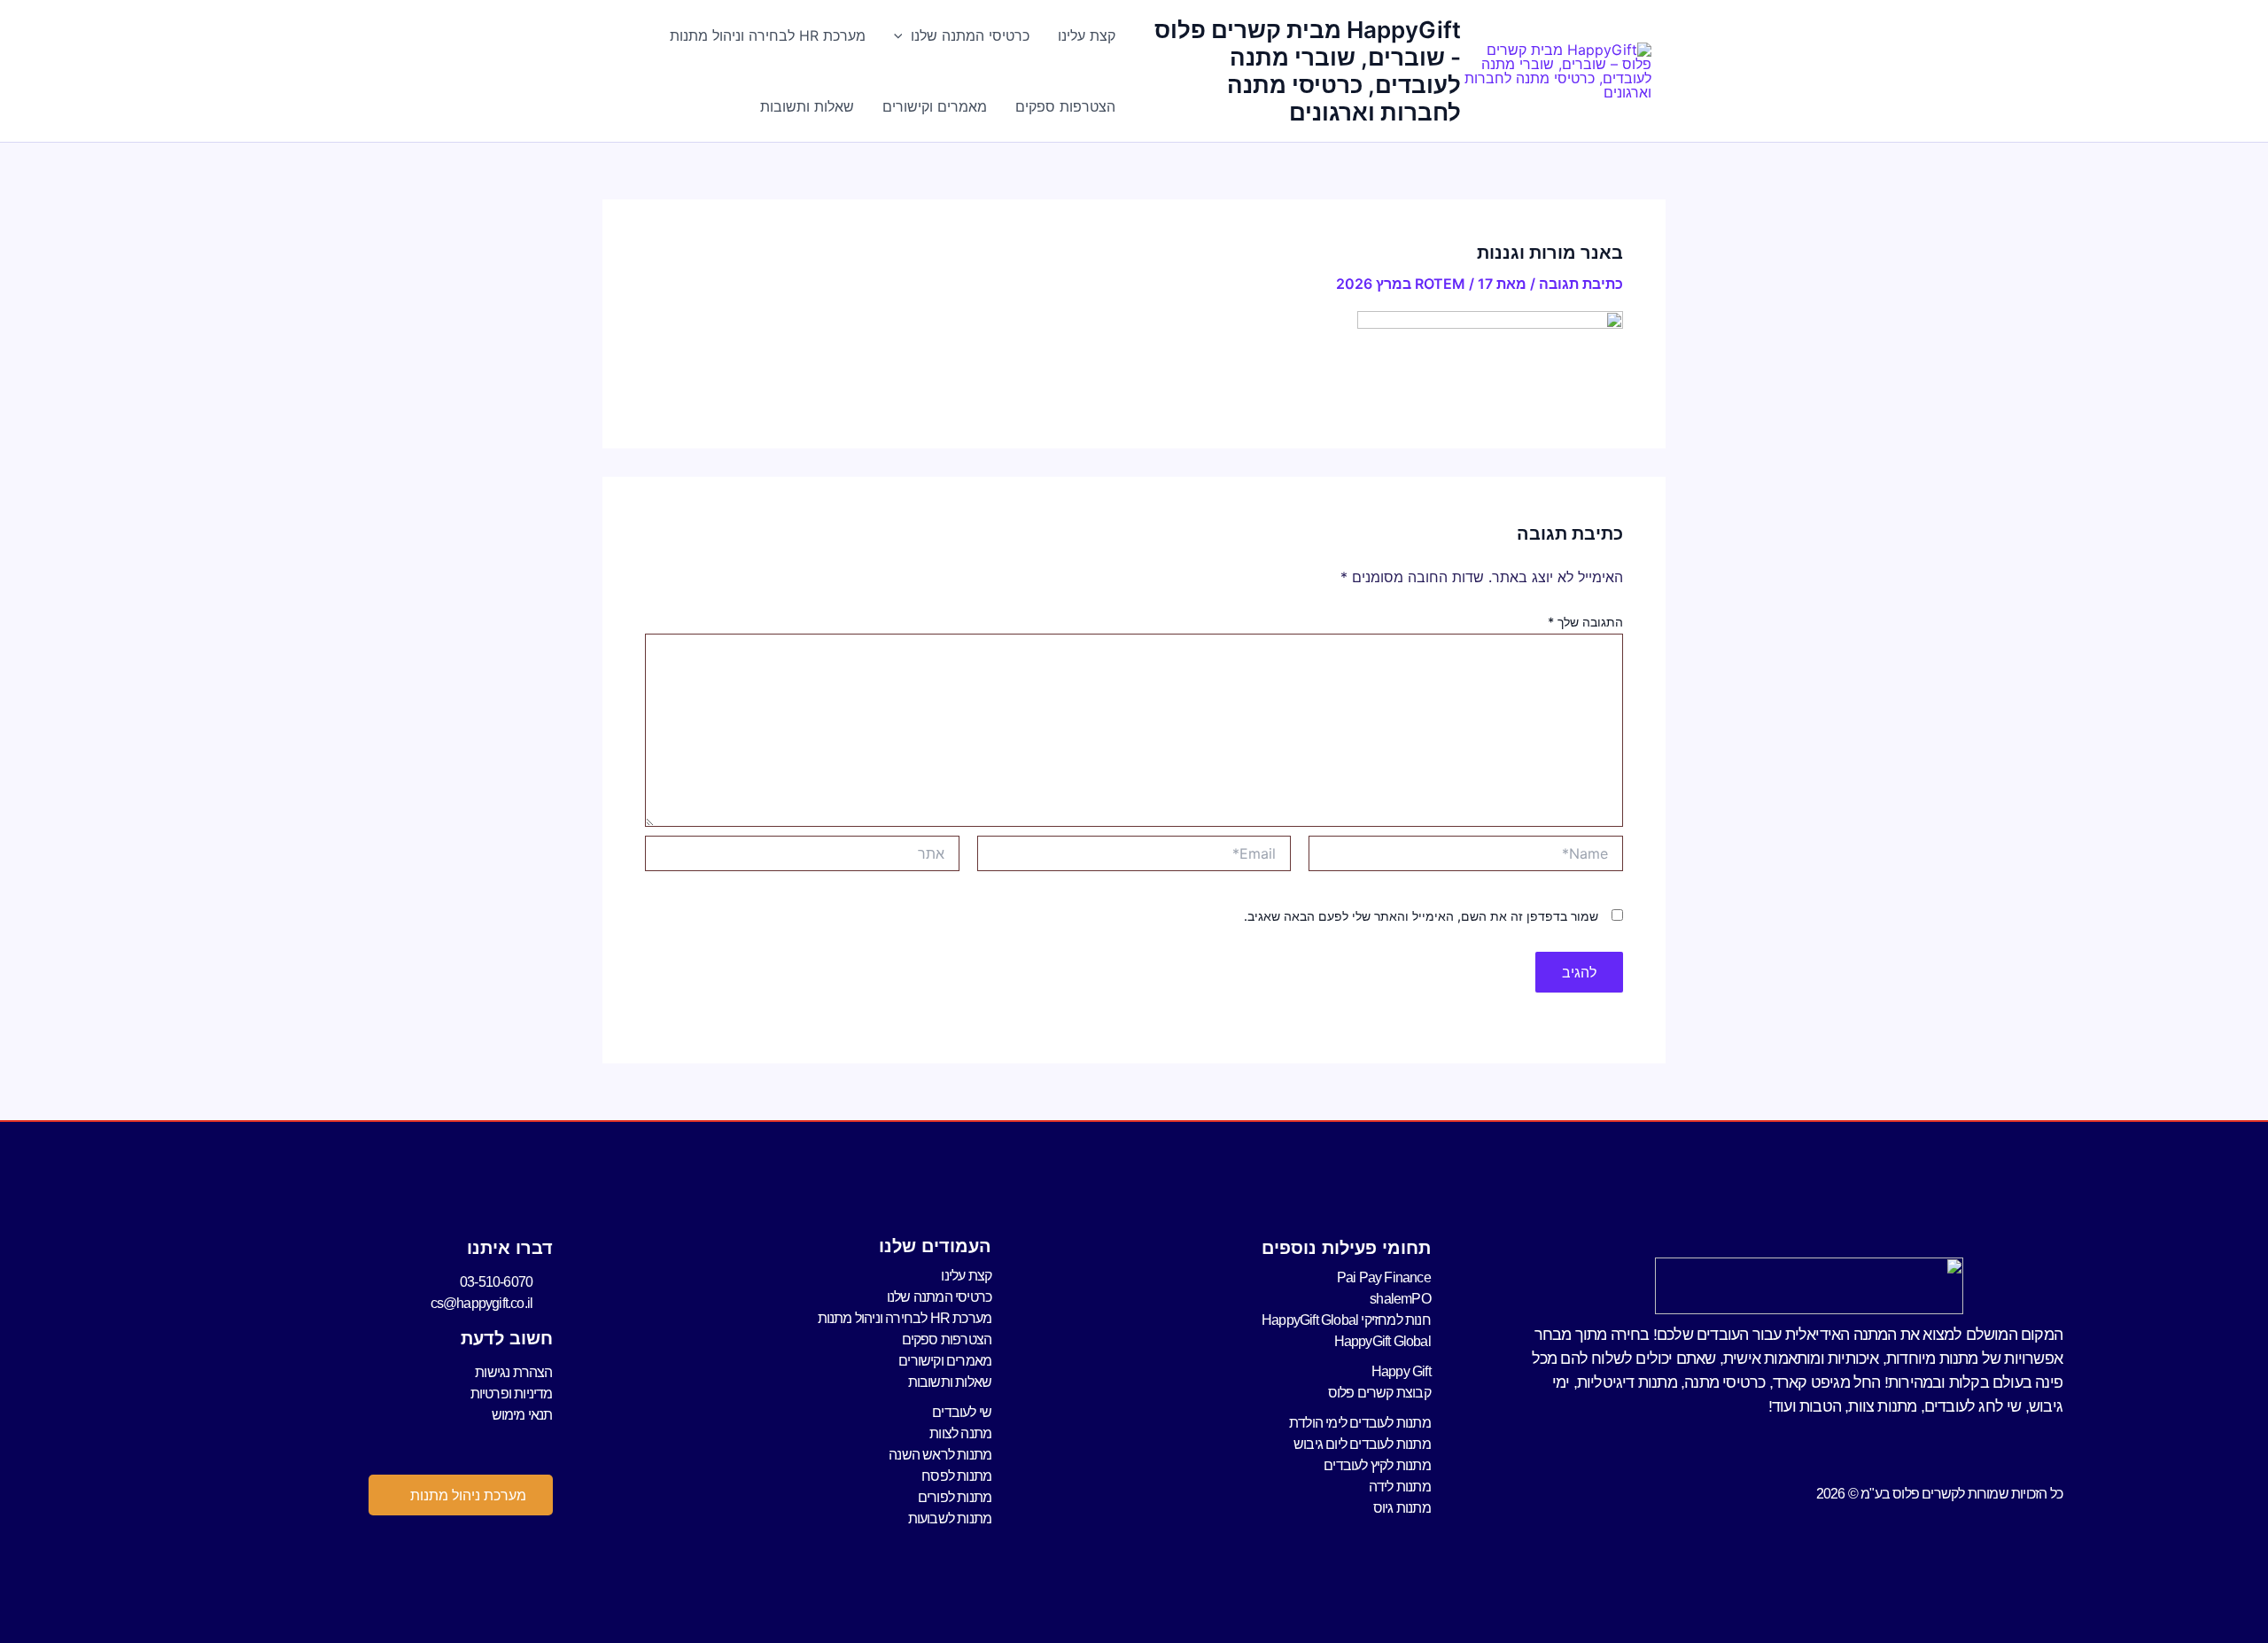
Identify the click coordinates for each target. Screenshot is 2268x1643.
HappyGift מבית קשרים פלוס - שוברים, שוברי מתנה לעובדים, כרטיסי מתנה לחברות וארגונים (1308, 71)
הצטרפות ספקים (1065, 106)
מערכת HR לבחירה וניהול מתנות (768, 35)
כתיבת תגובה (1581, 284)
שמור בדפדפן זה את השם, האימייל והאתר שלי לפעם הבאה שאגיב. (1421, 916)
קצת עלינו (1087, 35)
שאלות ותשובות (807, 106)
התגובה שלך (1585, 622)
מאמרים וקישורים (935, 106)
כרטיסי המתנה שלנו (970, 35)
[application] (903, 35)
